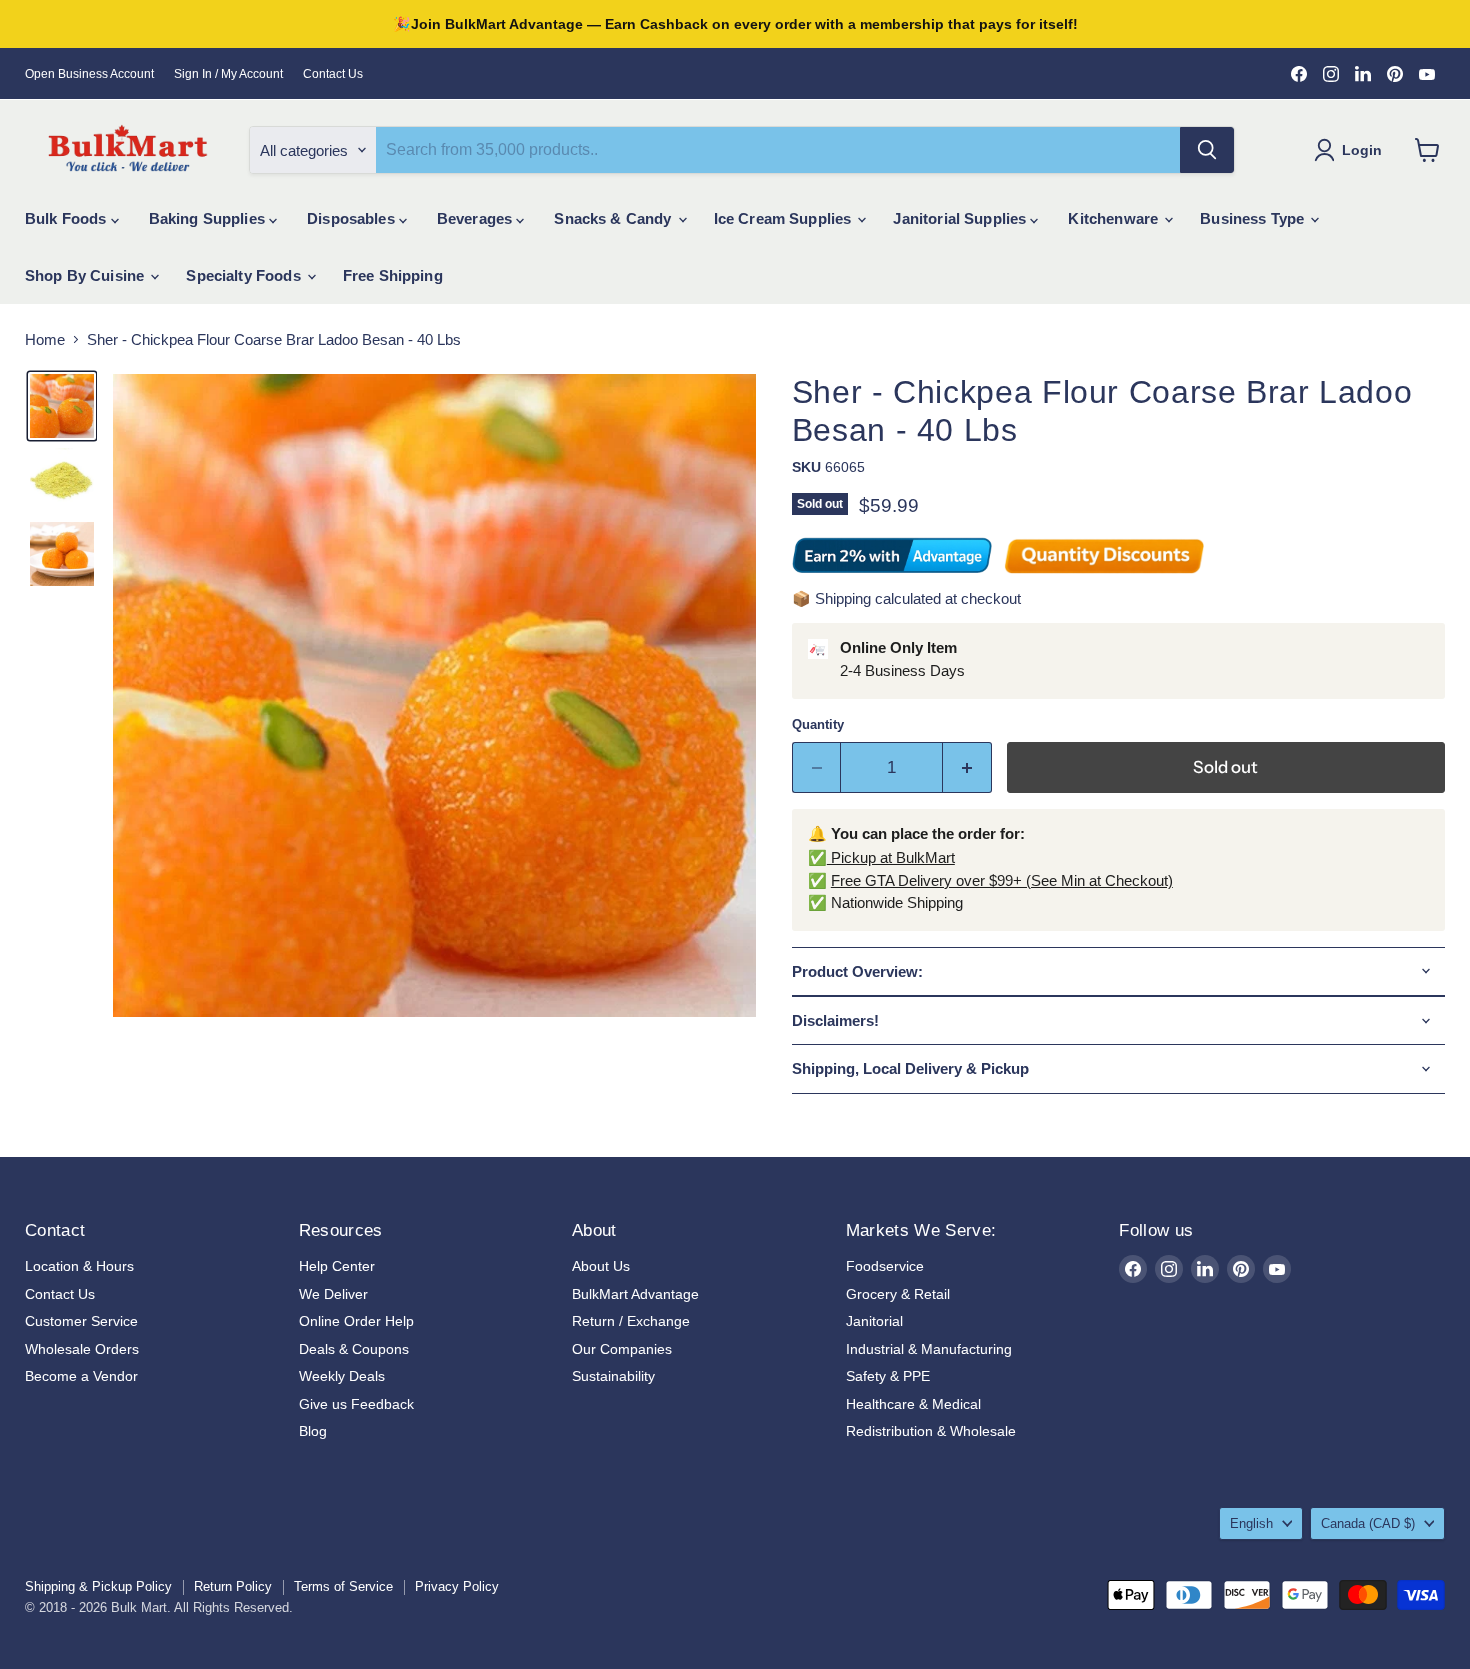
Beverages (477, 218)
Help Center (337, 1266)
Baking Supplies (209, 218)
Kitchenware (1115, 218)
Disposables (353, 218)
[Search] (1207, 150)
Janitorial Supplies (961, 218)
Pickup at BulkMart (891, 857)
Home (45, 339)
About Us (601, 1266)
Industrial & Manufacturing (929, 1349)
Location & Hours (79, 1266)
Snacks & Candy (614, 218)
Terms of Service (343, 1586)
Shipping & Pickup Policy (98, 1586)
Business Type (1254, 218)
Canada (1368, 1523)
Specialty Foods (245, 275)
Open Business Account (89, 74)
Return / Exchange (631, 1321)
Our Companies (622, 1349)
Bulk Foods (68, 218)
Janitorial (874, 1321)
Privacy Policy (457, 1586)
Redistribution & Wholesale (931, 1431)
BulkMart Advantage (635, 1294)
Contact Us (333, 74)
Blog (313, 1431)
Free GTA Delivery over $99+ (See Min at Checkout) (1002, 880)
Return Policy (233, 1586)
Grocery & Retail (898, 1294)
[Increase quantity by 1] (967, 767)
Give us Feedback (356, 1404)
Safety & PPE (888, 1376)
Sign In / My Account (228, 74)
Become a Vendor (81, 1376)
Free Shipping (393, 275)
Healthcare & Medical (913, 1404)
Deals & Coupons (354, 1349)
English (1251, 1523)
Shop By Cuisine (86, 275)
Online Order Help (356, 1321)
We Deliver (333, 1294)
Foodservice (885, 1266)
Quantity (818, 724)
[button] (62, 406)
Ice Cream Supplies (785, 218)
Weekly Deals (342, 1376)
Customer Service (81, 1321)
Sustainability (613, 1376)
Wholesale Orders (82, 1349)
